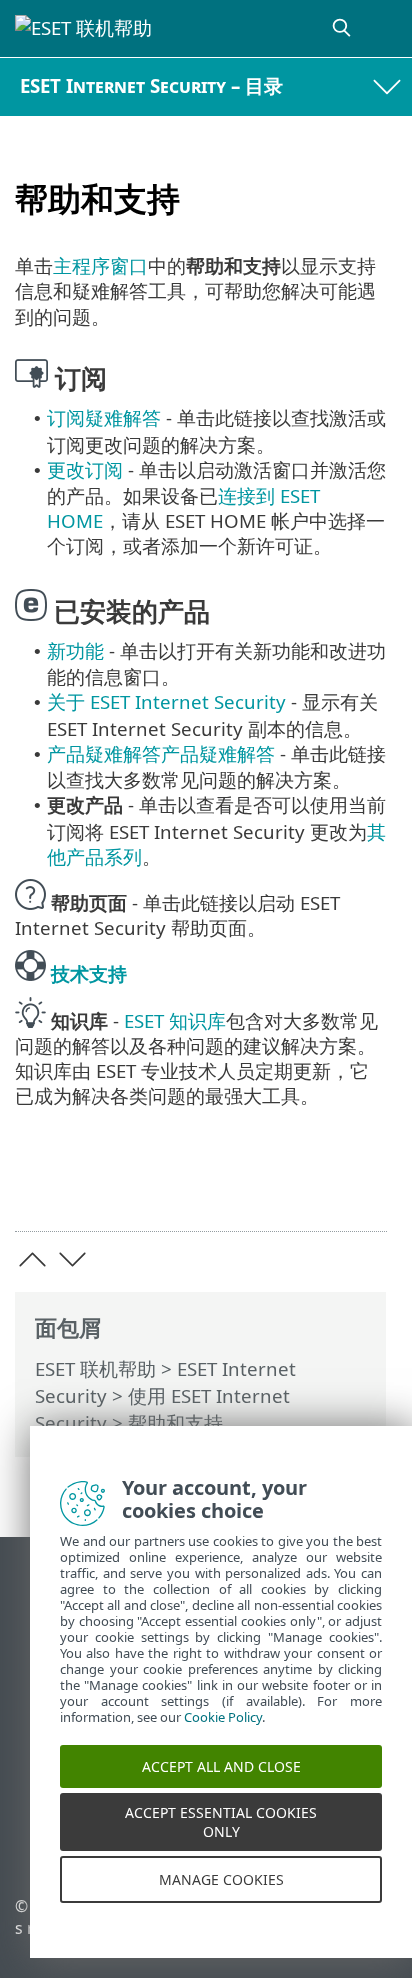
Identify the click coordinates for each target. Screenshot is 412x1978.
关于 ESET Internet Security (166, 701)
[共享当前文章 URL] (259, 1184)
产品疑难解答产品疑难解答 (161, 753)
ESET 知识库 (175, 1020)
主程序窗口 (100, 265)
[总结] (362, 1184)
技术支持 (89, 973)
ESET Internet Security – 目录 (151, 85)
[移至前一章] (32, 1259)
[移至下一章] (72, 1259)
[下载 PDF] (310, 1184)
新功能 (75, 650)
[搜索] (343, 28)
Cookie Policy (223, 1736)
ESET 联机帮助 (95, 1368)
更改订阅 (85, 469)
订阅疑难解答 (104, 417)
